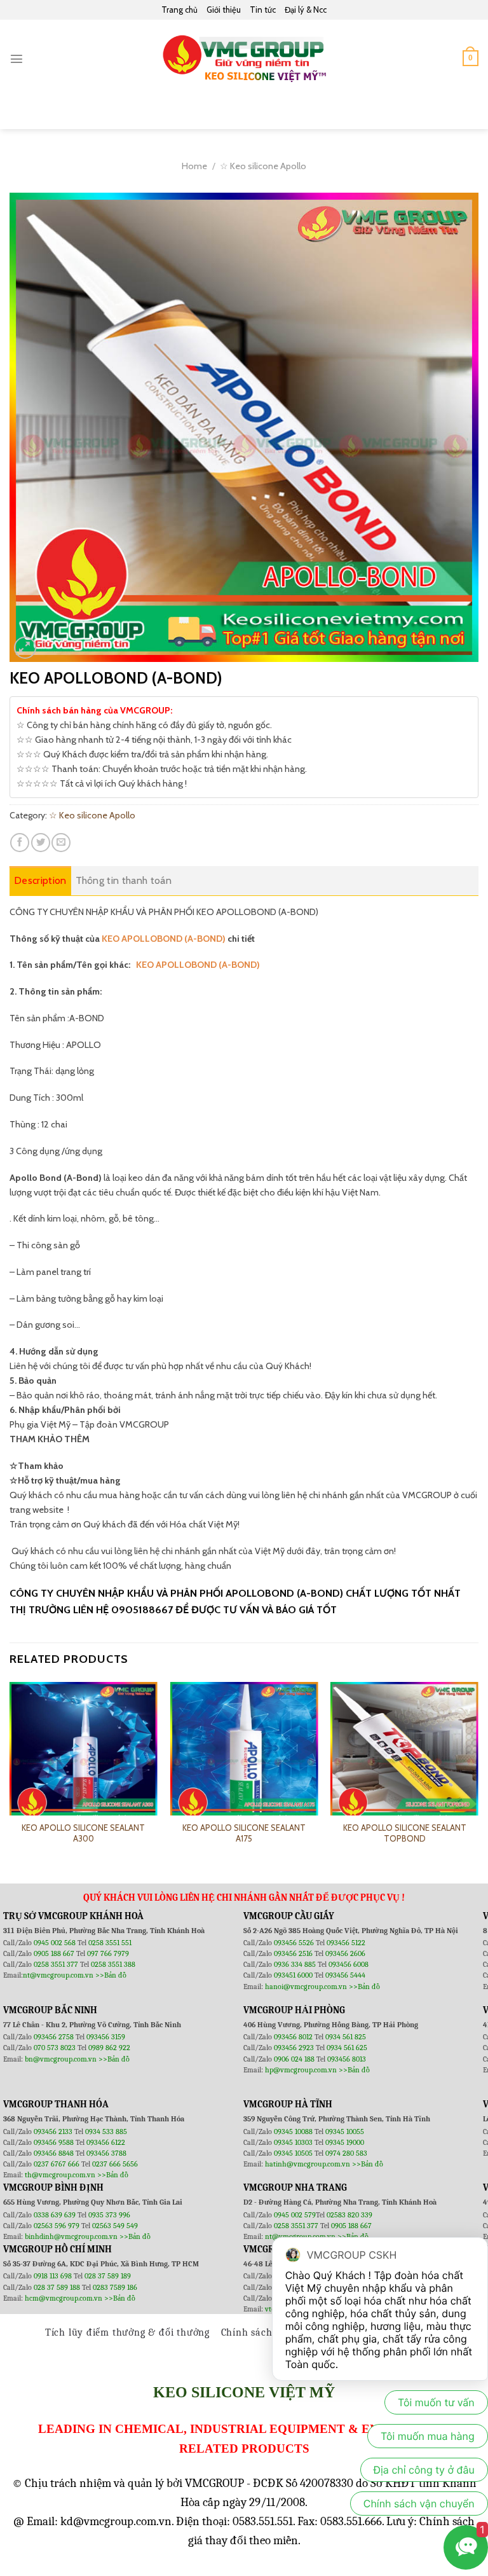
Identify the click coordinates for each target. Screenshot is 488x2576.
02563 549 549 (115, 2226)
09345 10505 (293, 2153)
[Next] (478, 1772)
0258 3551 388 (113, 1964)
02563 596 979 (57, 2226)
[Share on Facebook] (20, 843)
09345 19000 (345, 2142)
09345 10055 (345, 2132)
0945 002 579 (295, 2215)
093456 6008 (349, 1964)
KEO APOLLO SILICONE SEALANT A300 (83, 1833)
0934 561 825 (346, 2037)
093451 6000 (293, 1975)
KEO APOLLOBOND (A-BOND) (164, 939)
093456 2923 (295, 2048)
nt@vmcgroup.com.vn (58, 1975)
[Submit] (463, 113)
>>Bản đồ (111, 1975)
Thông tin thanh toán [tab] (124, 880)
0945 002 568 (56, 1943)
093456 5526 (295, 1943)
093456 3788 (106, 2153)
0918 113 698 (54, 2276)
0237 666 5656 (115, 2164)
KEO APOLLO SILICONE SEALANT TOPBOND (405, 1833)
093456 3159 (106, 2037)
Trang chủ (180, 10)
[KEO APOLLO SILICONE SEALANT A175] (244, 1756)
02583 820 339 (349, 2215)
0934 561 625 (347, 2048)
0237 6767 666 (58, 2164)
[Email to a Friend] (61, 843)
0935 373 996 (109, 2215)
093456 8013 (347, 2059)
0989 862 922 (109, 2048)
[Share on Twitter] (41, 843)
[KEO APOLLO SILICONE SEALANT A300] (84, 1756)
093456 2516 (293, 1953)
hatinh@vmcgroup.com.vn (308, 2164)
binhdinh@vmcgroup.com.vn (71, 2236)
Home (194, 166)
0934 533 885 (106, 2132)
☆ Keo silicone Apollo (263, 166)
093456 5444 (345, 1975)
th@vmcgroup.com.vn (60, 2175)
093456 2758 (54, 2037)
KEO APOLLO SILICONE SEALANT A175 (244, 1833)
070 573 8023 (55, 2048)
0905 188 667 (55, 1953)
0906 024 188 (295, 2059)
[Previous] (10, 1772)
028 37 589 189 (108, 2276)
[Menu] (17, 59)
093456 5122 (346, 1943)
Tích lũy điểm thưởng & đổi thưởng (127, 2332)
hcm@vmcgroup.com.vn (64, 2298)
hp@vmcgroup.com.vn (301, 2070)
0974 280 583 (346, 2153)
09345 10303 (293, 2142)
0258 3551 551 (110, 1943)
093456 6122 (106, 2142)
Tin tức (263, 10)
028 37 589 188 (57, 2287)
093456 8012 (293, 2037)
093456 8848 (54, 2153)
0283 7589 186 (115, 2287)
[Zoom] (25, 648)
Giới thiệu (224, 10)
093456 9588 (54, 2142)
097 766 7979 (108, 1953)
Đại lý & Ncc (306, 10)
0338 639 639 (56, 2215)
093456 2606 (345, 1953)
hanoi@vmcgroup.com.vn (306, 1987)
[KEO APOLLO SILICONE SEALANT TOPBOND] (404, 1756)
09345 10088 (293, 2132)
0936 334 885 (295, 1964)
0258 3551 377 (57, 1964)
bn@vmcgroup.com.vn (61, 2059)
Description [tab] (40, 880)
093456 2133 (53, 2132)
